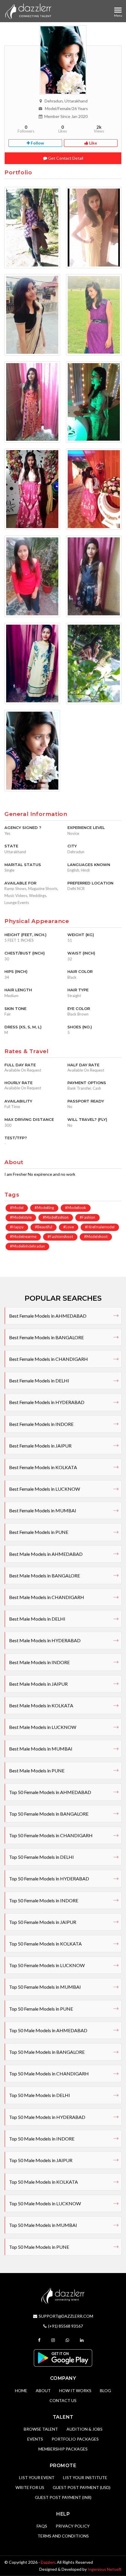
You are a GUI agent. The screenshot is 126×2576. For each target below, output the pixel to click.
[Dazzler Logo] (28, 11)
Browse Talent (41, 2429)
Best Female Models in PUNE (39, 1532)
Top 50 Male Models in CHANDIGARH (49, 2073)
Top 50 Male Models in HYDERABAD (47, 2117)
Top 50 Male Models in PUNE (39, 2247)
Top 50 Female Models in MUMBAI (45, 1987)
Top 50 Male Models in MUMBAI (43, 2225)
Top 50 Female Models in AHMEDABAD (50, 1792)
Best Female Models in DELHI (39, 1381)
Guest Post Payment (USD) (82, 2487)
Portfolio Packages (75, 2439)
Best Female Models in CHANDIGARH (48, 1359)
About (43, 2390)
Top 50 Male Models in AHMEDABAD (48, 2030)
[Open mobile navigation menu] (118, 10)
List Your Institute (85, 2477)
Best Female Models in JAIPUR (40, 1446)
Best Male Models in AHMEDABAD (46, 1554)
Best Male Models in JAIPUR (38, 1684)
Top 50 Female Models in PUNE (41, 2009)
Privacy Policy (73, 2526)
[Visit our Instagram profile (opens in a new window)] (54, 2340)
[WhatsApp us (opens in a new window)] (68, 2340)
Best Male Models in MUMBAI (41, 1749)
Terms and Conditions (63, 2536)
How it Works (75, 2390)
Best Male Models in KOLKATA (41, 1705)
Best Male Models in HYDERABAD (45, 1640)
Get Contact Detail (65, 158)
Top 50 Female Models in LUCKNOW (47, 1965)
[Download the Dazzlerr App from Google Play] (63, 2358)
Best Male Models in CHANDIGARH (47, 1597)
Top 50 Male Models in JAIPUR (41, 2160)
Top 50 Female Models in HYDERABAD (49, 1879)
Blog (105, 2390)
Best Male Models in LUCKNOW (43, 1727)
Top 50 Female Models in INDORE (44, 1900)
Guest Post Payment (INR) (63, 2497)
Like (93, 143)
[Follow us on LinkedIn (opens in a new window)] (82, 2340)
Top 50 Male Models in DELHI (40, 2095)
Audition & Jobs (85, 2429)
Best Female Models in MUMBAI (43, 1510)
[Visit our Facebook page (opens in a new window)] (40, 2340)
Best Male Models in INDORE (39, 1662)
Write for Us (30, 2487)
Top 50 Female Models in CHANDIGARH (51, 1835)
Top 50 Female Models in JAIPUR (43, 1922)
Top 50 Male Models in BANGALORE (47, 2052)
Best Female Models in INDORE (41, 1424)
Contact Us (63, 2400)
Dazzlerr (48, 2562)
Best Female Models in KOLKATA (43, 1467)
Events (35, 2439)
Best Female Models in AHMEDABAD (48, 1316)
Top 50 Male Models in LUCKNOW (45, 2203)
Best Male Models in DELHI (37, 1619)
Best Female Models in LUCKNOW (45, 1489)
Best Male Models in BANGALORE (45, 1576)
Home (21, 2390)
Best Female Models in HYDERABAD (47, 1402)
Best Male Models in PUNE (37, 1771)
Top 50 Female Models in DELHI (41, 1857)
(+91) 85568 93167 (65, 2326)
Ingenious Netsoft (105, 2569)
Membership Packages (63, 2449)
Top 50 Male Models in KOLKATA (44, 2182)
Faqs (42, 2526)
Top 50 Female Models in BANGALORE (49, 1814)
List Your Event (37, 2477)
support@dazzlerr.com (66, 2316)
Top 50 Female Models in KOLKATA (45, 1944)
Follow (37, 143)
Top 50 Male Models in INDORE (42, 2139)
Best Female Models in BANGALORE (46, 1337)
